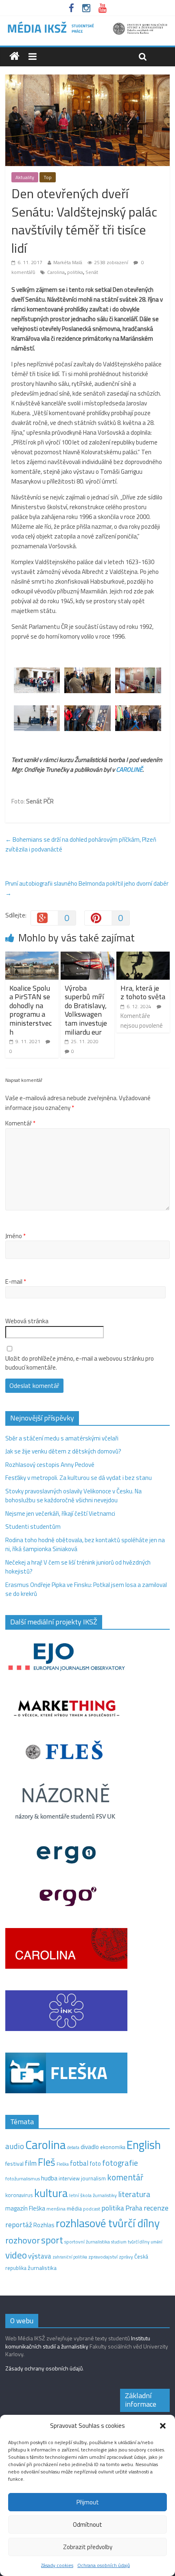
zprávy (126, 2257)
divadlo (90, 2147)
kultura (51, 2193)
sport (52, 2240)
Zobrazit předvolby (88, 2547)
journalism (93, 2178)
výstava (40, 2256)
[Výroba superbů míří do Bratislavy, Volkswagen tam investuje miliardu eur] (87, 956)
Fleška (63, 2164)
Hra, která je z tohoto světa (143, 993)
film (31, 2163)
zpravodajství (103, 2257)
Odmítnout (87, 2525)
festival (14, 2164)
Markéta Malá (68, 262)
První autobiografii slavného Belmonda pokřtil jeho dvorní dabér (87, 888)
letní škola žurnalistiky (93, 2195)
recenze (156, 2208)
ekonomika (113, 2147)
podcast (92, 2209)
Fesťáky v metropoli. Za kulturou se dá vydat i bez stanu (79, 1478)
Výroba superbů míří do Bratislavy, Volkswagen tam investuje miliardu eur (86, 1010)
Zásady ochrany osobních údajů (44, 2368)
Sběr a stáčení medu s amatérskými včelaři (62, 1438)
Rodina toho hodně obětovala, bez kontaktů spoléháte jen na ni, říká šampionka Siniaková (85, 1545)
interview (69, 2178)
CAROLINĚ (129, 769)
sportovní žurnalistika (87, 2242)
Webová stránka (27, 1321)
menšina (56, 2209)
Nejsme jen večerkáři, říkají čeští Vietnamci (60, 1513)
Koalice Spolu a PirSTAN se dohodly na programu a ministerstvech (31, 1010)
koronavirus (19, 2195)
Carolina (56, 272)
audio (15, 2146)
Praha (134, 2208)
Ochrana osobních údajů (104, 2565)
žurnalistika (42, 2268)
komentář (125, 2177)
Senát (92, 272)
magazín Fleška (25, 2208)
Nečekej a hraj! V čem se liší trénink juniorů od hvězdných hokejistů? (78, 1567)
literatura (134, 2194)
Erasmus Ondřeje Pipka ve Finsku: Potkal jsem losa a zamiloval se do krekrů (86, 1589)
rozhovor (23, 2240)
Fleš (47, 2162)
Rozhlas (44, 2225)
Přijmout (88, 2502)
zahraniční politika (70, 2257)
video (16, 2255)
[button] (163, 2426)
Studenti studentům (33, 1527)
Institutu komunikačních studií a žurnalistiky (78, 2342)
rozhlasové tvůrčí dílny (108, 2223)
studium (119, 2242)
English (144, 2145)
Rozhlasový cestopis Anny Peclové (50, 1465)
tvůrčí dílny (139, 2242)
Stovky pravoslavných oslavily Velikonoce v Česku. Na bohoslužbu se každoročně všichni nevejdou (73, 1496)
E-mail (16, 1282)
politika (75, 272)
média (74, 2208)
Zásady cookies (57, 2565)
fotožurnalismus (23, 2179)
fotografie (120, 2163)
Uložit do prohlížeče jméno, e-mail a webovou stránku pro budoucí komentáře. (80, 1363)
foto (95, 2164)
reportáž (19, 2225)
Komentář (20, 1123)
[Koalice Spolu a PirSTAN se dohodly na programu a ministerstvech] (32, 956)
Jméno (15, 1236)
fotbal (79, 2163)
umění (156, 2242)
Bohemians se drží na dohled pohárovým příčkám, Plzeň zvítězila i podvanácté (81, 844)
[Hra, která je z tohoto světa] (143, 956)
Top (48, 177)
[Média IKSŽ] (87, 24)
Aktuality (25, 177)
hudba (49, 2178)
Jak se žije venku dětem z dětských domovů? (63, 1451)
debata (73, 2147)
